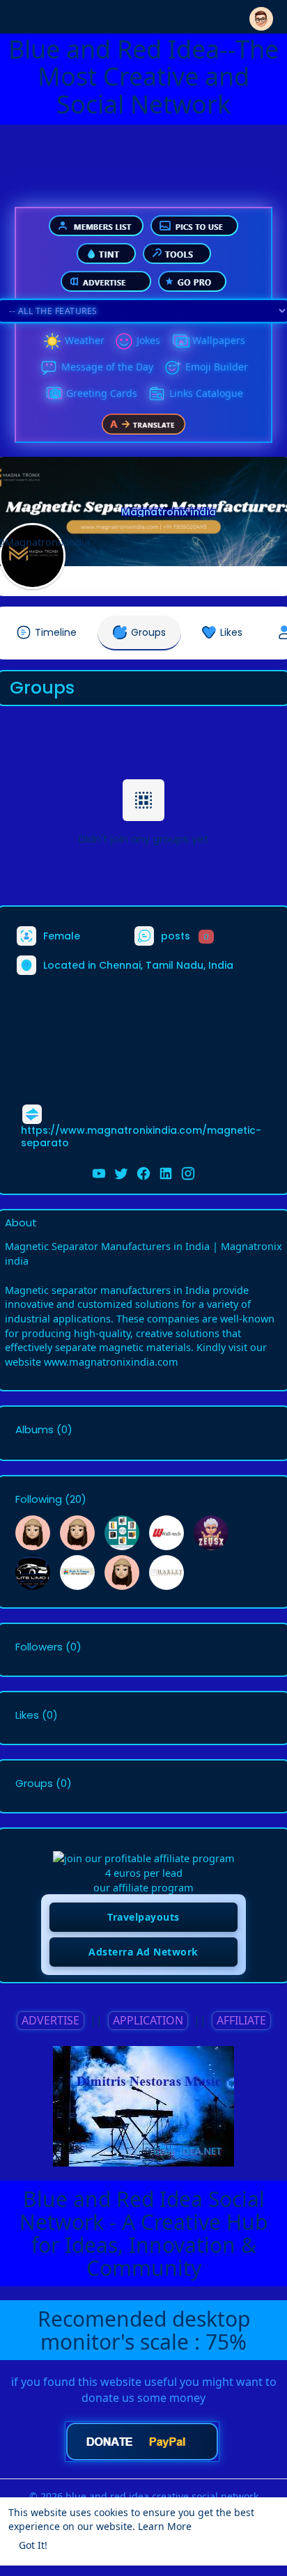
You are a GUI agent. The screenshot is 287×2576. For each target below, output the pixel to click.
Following (39, 1499)
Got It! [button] (33, 2545)
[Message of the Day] (49, 368)
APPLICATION (148, 2020)
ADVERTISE (51, 2020)
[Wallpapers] (180, 341)
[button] (261, 16)
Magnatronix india (169, 512)
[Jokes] (124, 341)
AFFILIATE (241, 2020)
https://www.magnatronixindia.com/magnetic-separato (141, 1137)
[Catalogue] (157, 394)
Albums (34, 1430)
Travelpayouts (143, 1917)
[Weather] (52, 341)
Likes (27, 1715)
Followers (39, 1647)
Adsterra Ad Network (143, 1952)
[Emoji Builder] (173, 368)
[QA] (54, 394)
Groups (34, 1783)
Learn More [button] (165, 2526)
